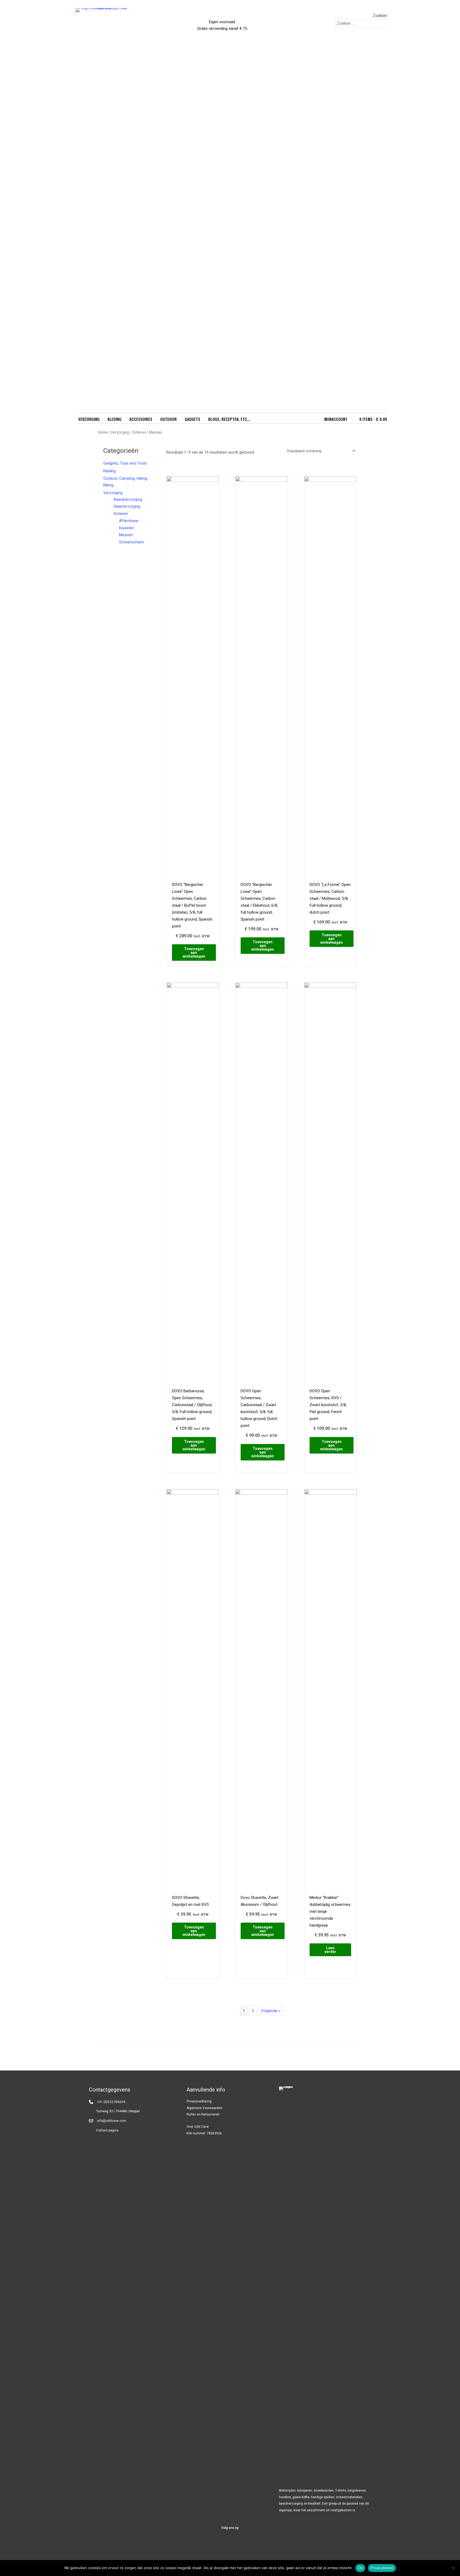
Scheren (139, 432)
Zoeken (380, 16)
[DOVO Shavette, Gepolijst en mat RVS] (193, 1689)
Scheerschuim (132, 542)
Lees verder (330, 1950)
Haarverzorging (127, 506)
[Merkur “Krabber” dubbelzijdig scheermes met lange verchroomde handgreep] (330, 1689)
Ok (360, 2568)
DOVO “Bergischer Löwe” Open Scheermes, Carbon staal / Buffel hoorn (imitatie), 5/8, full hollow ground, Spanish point (192, 905)
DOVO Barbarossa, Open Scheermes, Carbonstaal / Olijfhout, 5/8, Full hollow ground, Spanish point (192, 1405)
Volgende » (271, 2011)
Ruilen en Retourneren (203, 2114)
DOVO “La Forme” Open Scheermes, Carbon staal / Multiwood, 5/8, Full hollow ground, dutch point (330, 898)
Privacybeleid (382, 2568)
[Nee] (453, 2568)
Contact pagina (107, 2130)
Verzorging (120, 432)
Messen (126, 535)
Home (103, 432)
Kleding (110, 471)
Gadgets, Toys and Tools (125, 463)
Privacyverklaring (199, 2101)
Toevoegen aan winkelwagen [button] (194, 953)
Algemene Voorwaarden (204, 2108)
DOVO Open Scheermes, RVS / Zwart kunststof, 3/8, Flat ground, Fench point (328, 1405)
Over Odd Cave (198, 2127)
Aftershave (129, 521)
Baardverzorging (128, 499)
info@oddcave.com (112, 2121)
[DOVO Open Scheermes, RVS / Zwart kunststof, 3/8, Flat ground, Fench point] (330, 1182)
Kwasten (127, 528)
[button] (217, 2544)
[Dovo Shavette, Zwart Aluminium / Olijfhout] (261, 1689)
